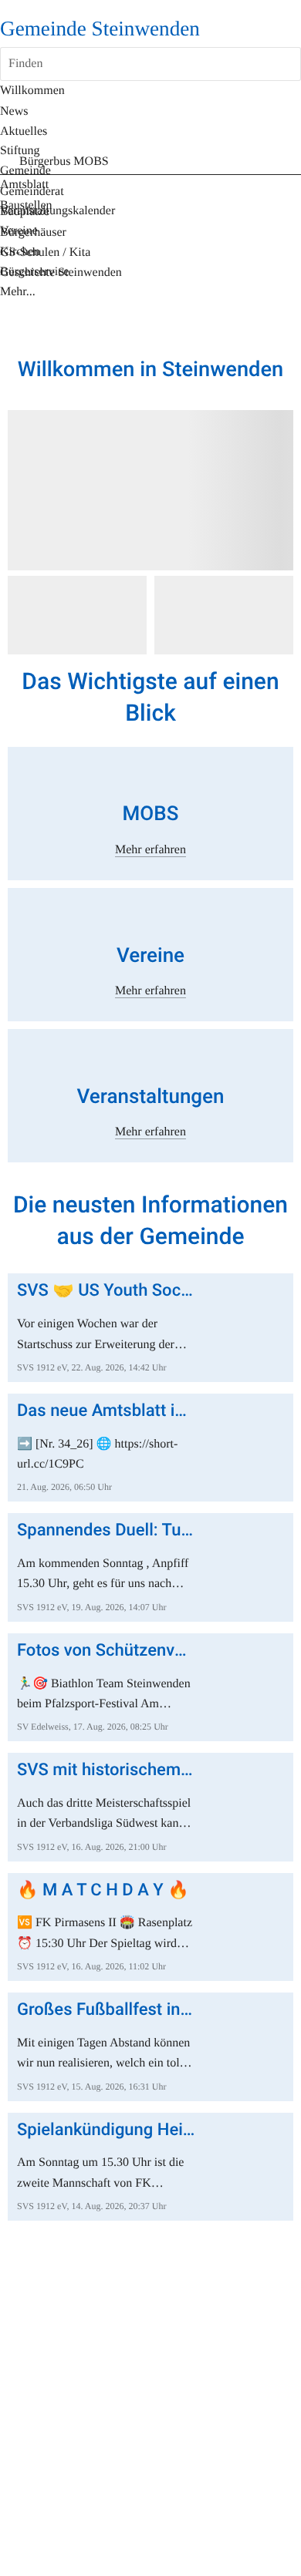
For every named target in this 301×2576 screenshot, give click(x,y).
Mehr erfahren (150, 850)
